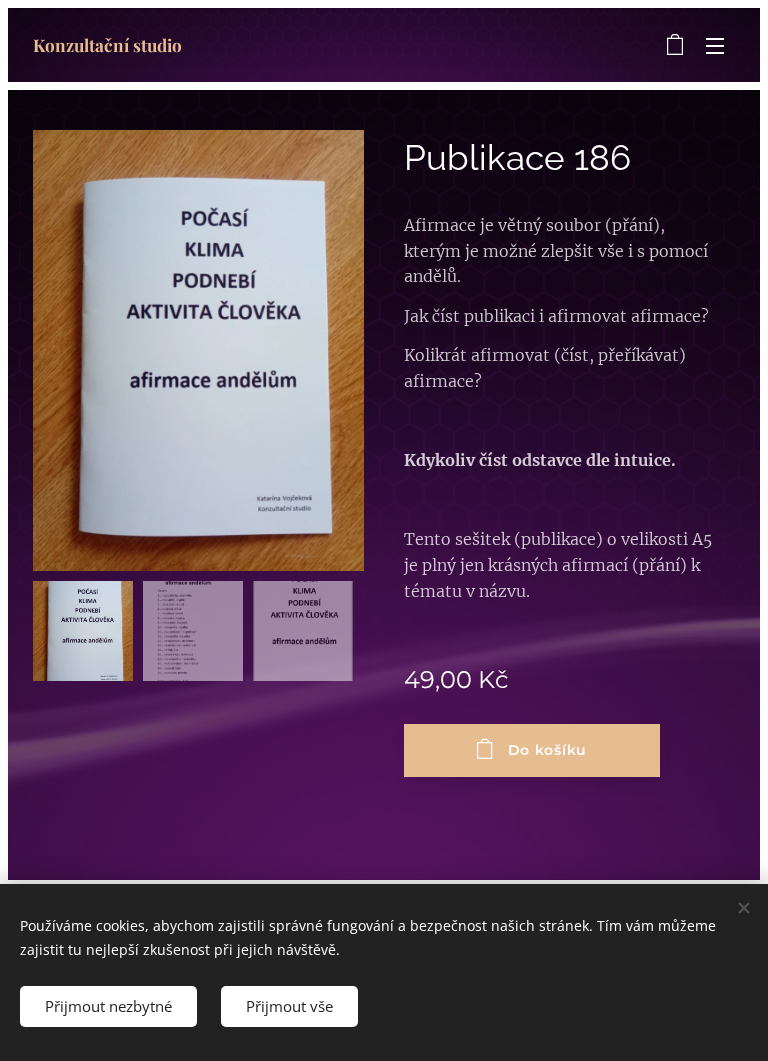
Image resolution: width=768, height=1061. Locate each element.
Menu (715, 45)
